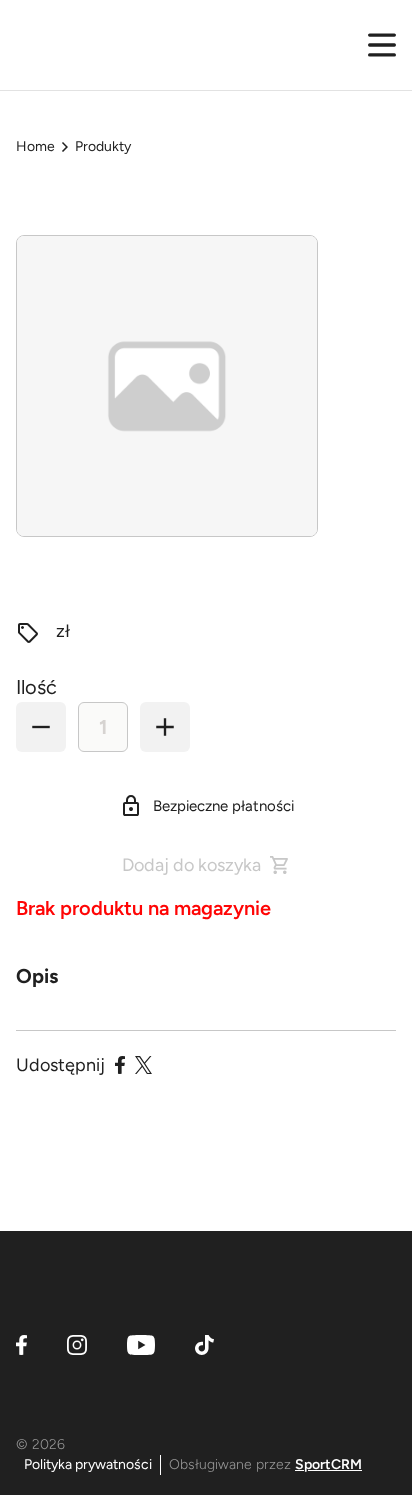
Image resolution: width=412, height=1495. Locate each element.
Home (35, 146)
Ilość (36, 687)
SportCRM (328, 1464)
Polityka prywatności (88, 1464)
